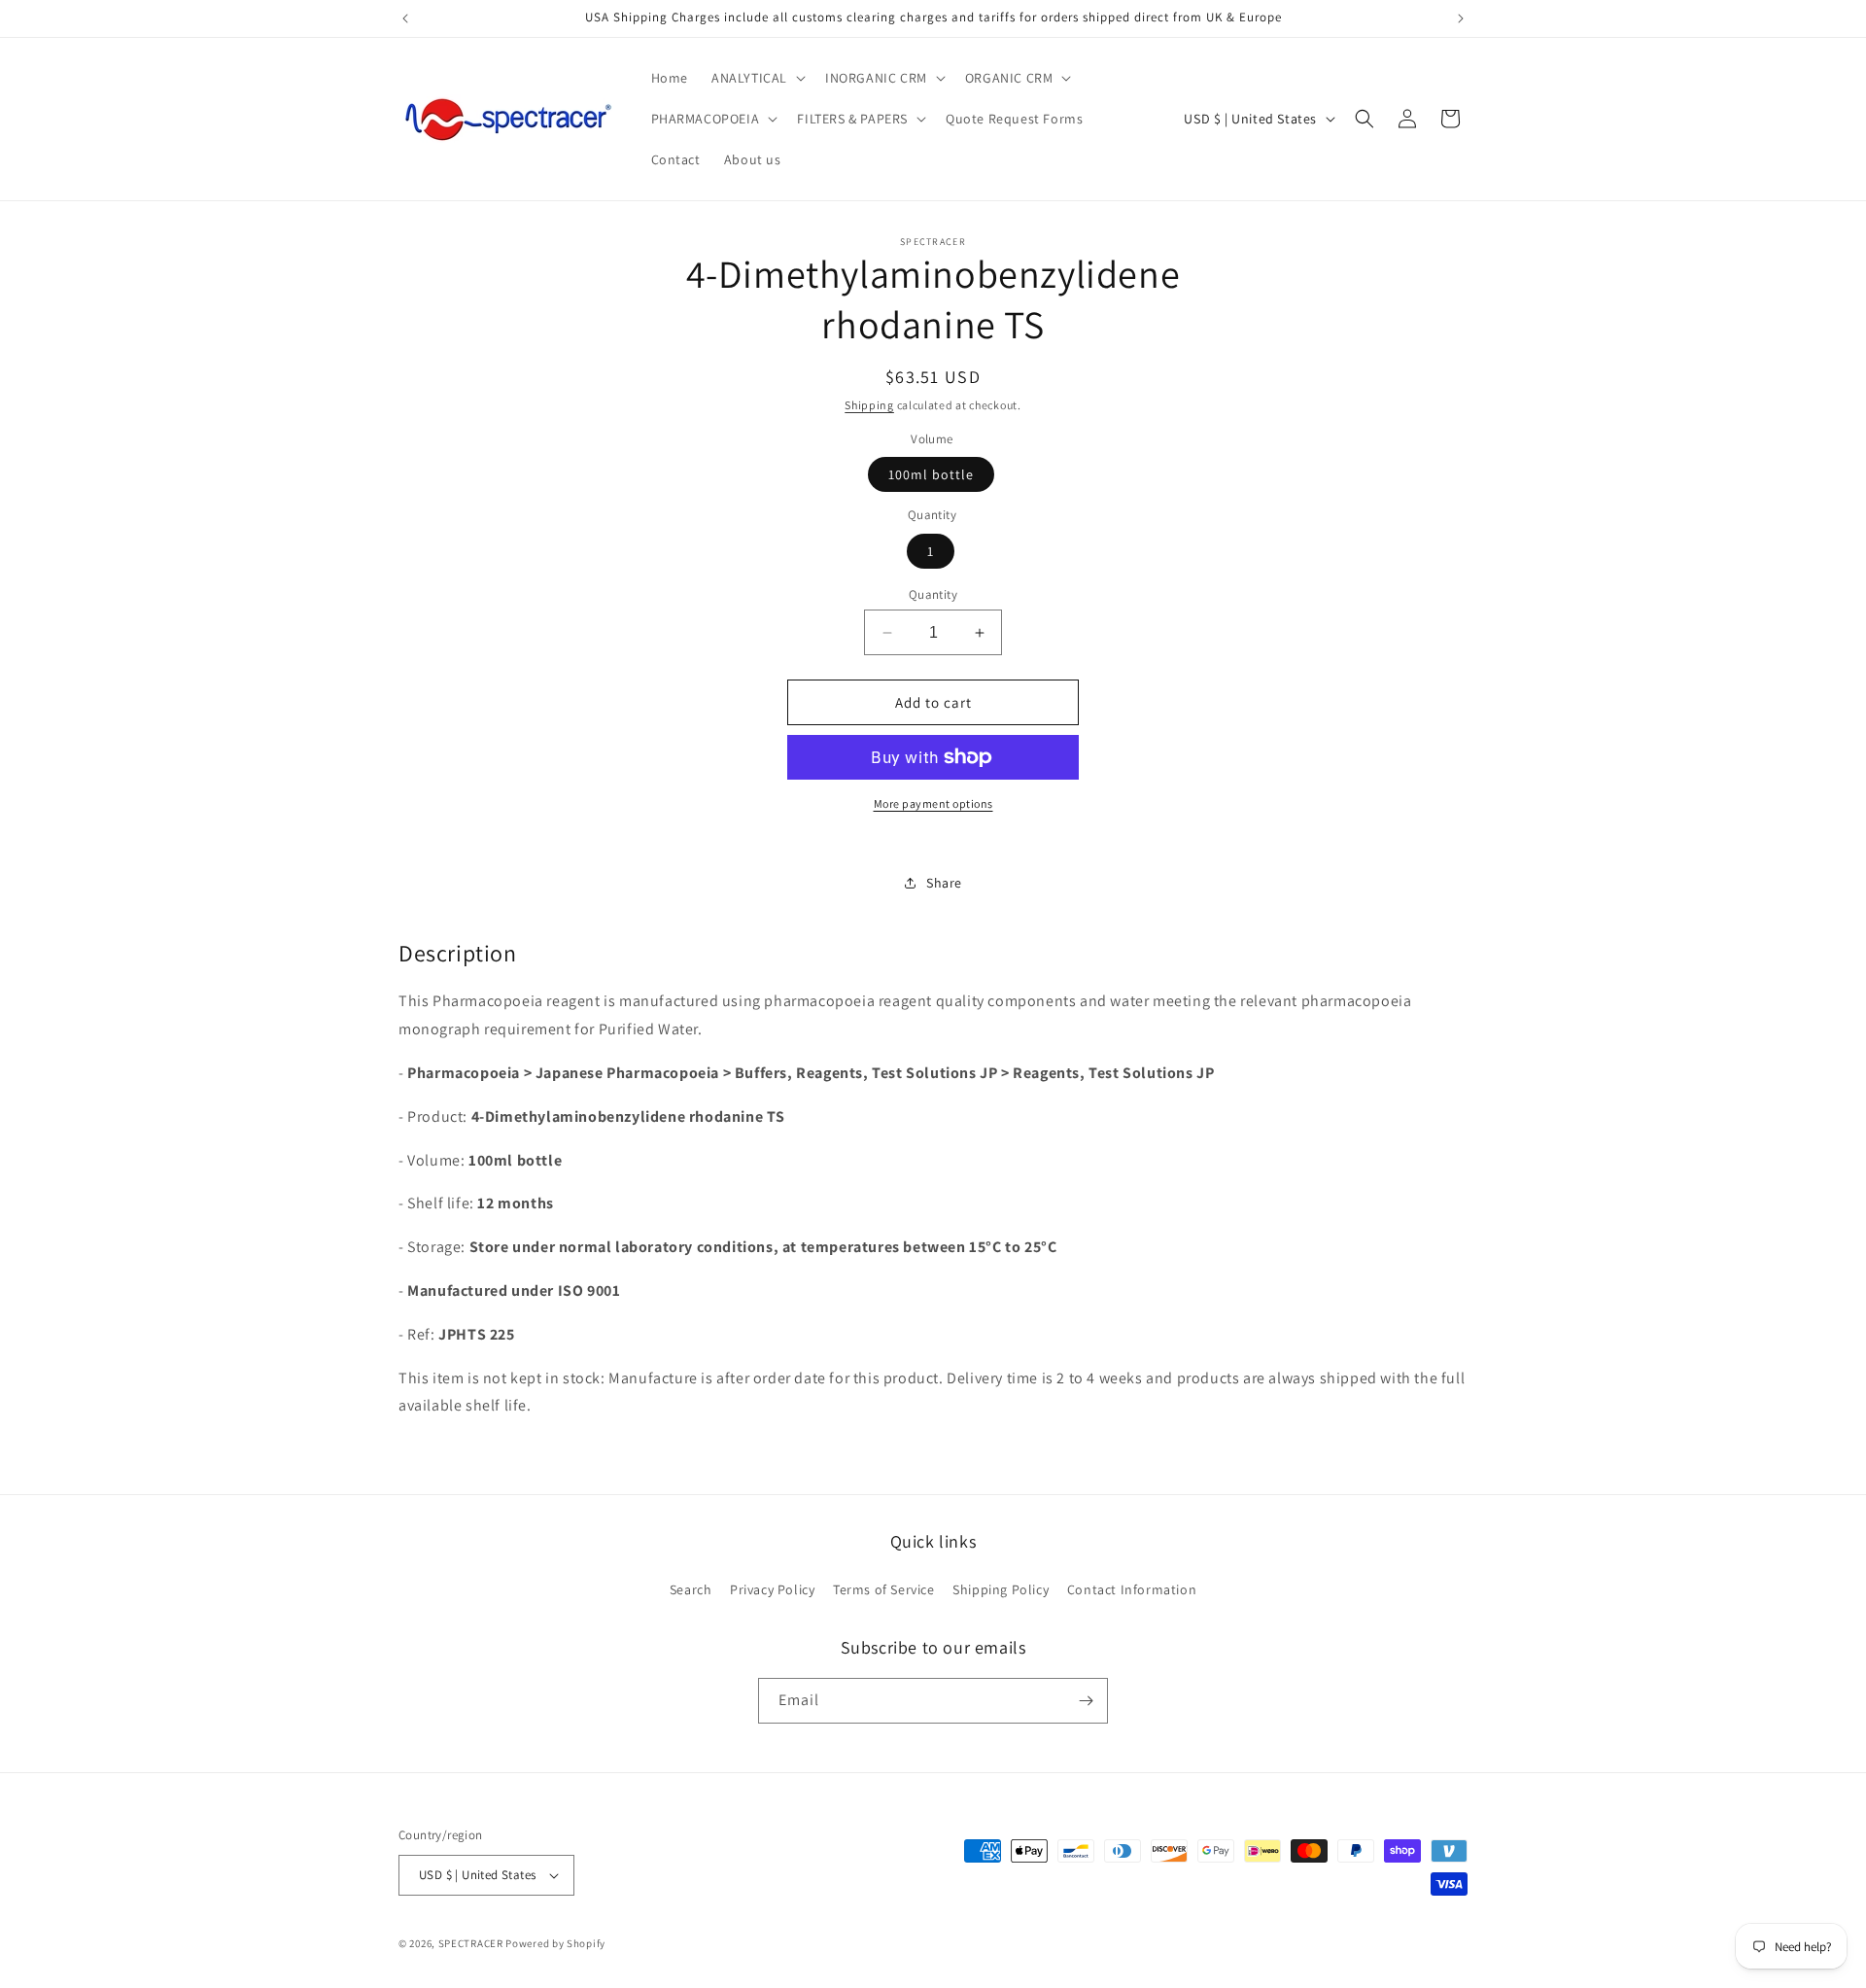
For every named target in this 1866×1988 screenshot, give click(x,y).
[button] (757, 78)
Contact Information (1132, 1589)
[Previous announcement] (405, 18)
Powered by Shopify (555, 1943)
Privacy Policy (772, 1589)
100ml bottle (931, 474)
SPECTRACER (471, 1943)
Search (691, 1589)
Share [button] (944, 883)
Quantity (933, 594)
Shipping (869, 405)
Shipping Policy (1001, 1589)
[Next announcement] (1461, 18)
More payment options (933, 803)
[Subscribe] (1086, 1701)
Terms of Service (884, 1589)
